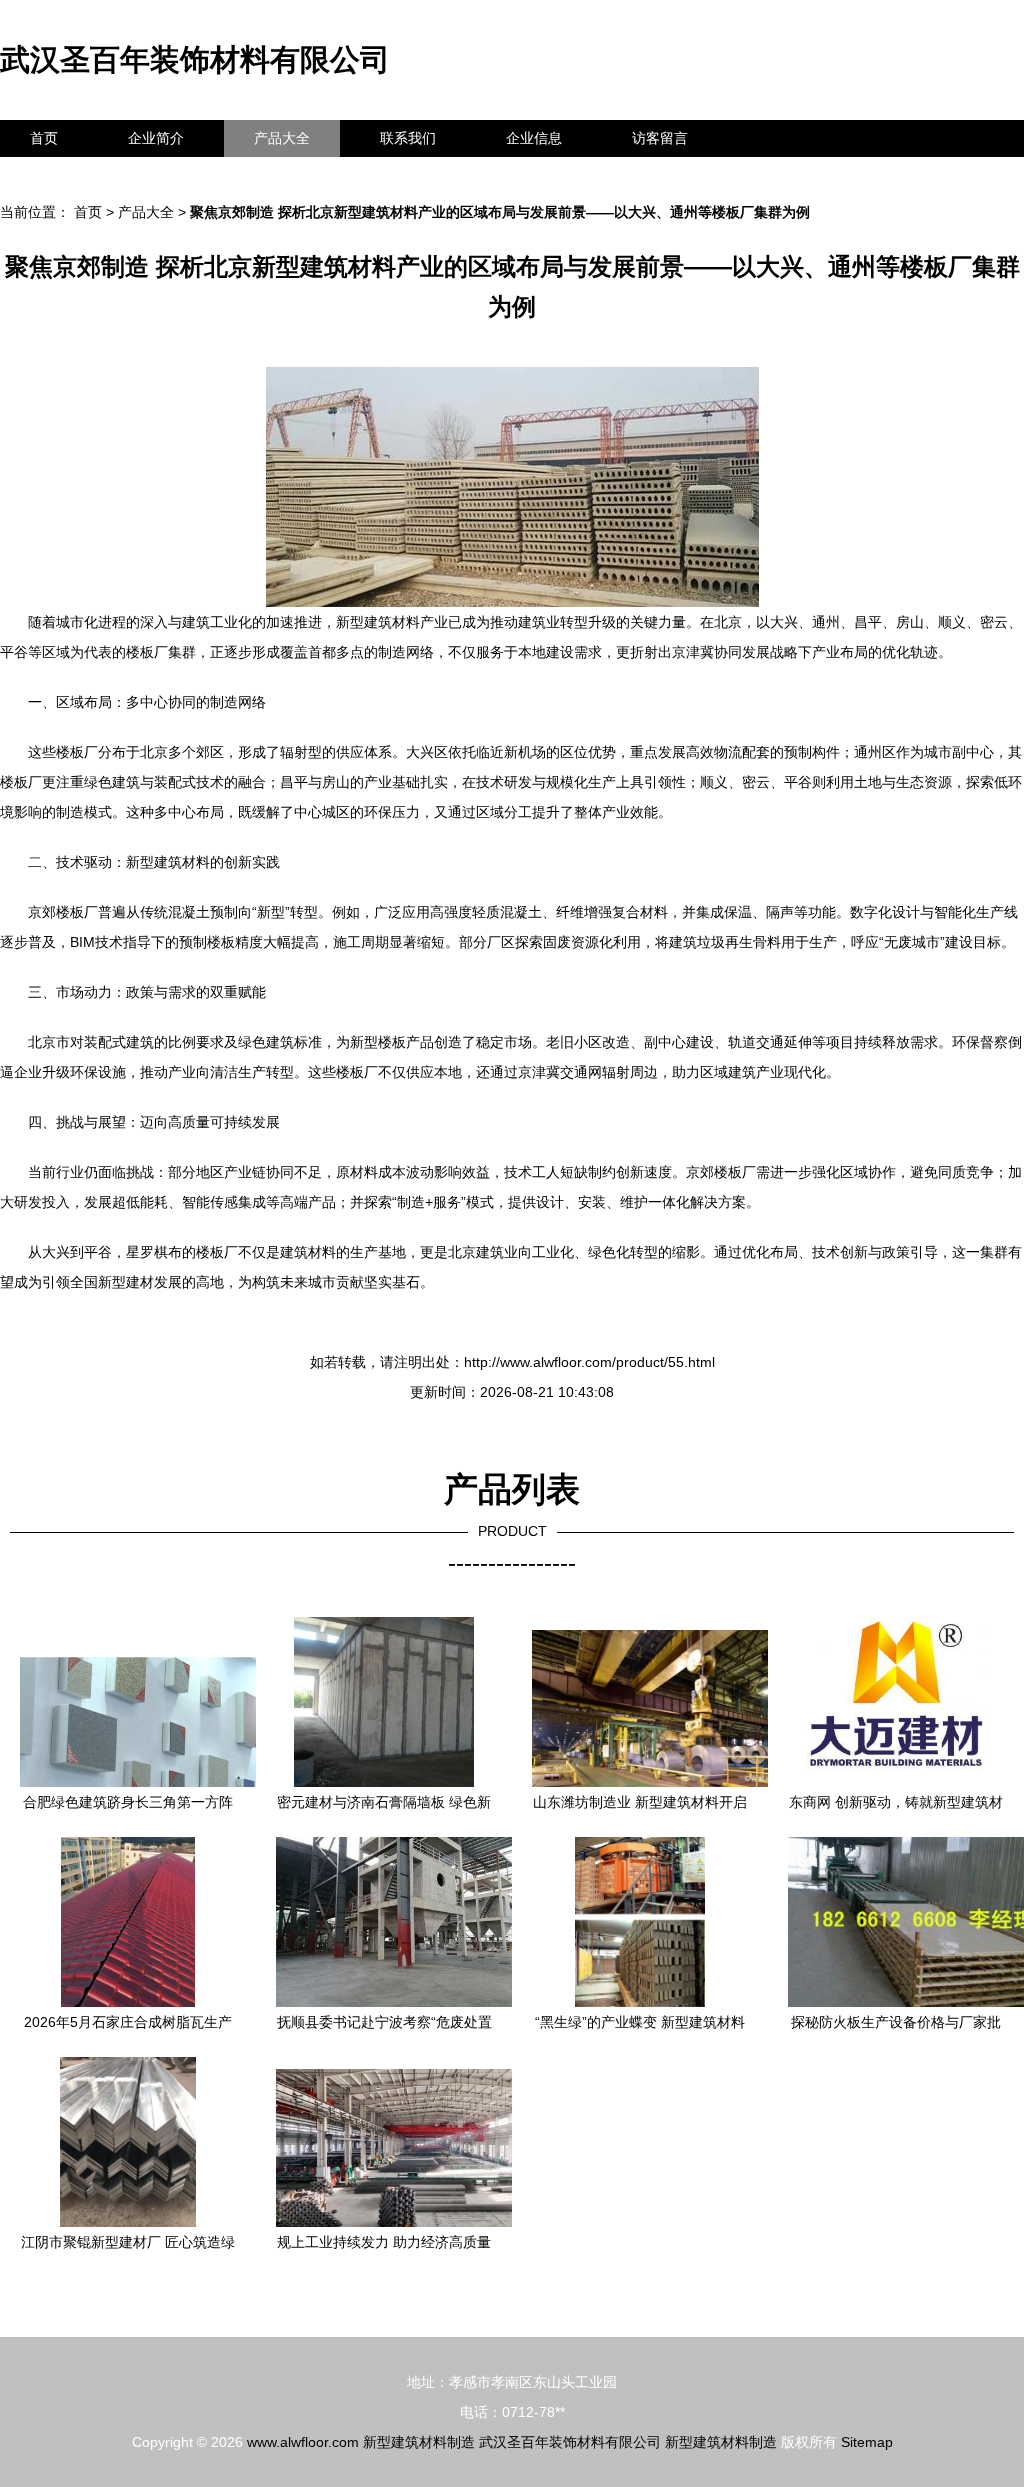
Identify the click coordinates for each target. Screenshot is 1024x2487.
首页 (44, 138)
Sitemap (867, 2442)
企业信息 (534, 138)
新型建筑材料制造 (419, 2442)
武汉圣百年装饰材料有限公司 (195, 59)
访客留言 (660, 138)
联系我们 (408, 138)
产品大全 (282, 138)
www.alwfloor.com (303, 2442)
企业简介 (156, 138)
